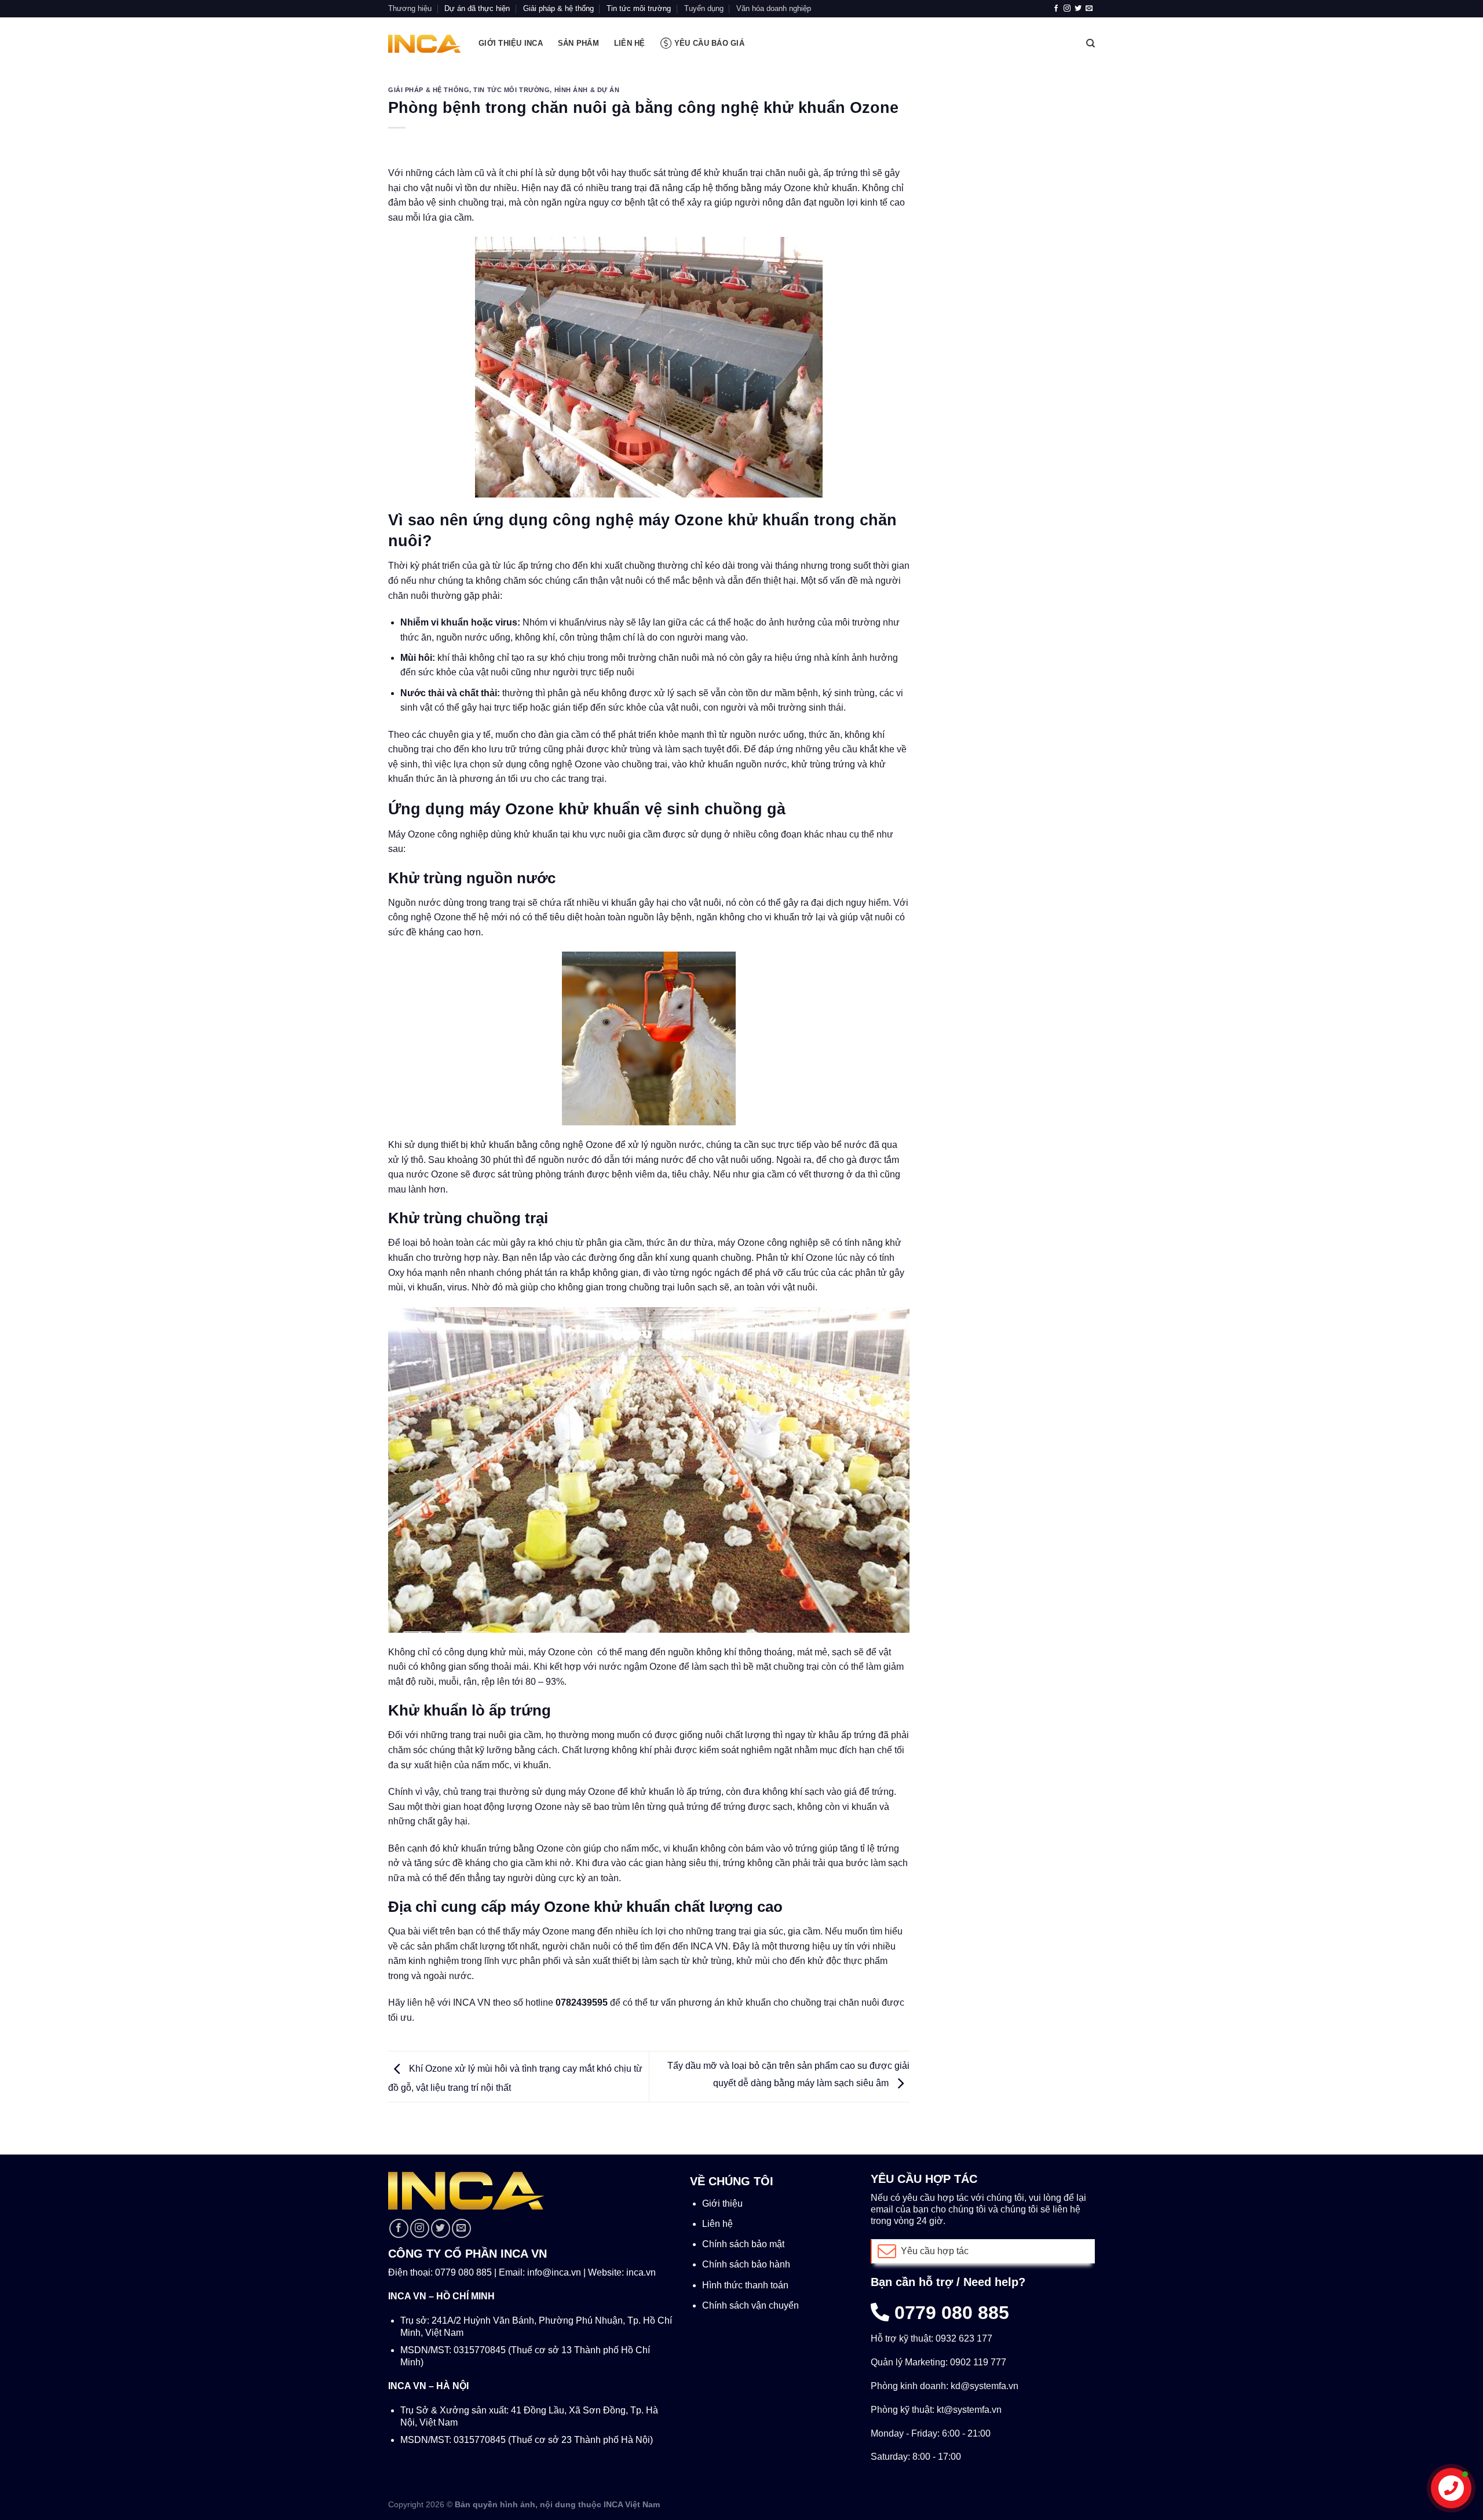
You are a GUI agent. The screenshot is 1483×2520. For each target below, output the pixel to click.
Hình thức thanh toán (745, 2285)
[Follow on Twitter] (1078, 9)
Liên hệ (717, 2224)
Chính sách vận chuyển (750, 2305)
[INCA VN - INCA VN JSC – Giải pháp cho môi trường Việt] (425, 44)
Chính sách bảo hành (746, 2264)
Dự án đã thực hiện (477, 8)
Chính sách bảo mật (743, 2244)
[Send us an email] (1089, 9)
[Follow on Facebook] (1056, 9)
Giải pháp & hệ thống (558, 8)
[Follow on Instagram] (1067, 9)
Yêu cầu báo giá (709, 43)
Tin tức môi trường (639, 8)
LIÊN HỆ (630, 43)
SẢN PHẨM (578, 43)
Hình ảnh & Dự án (587, 90)
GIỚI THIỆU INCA (511, 43)
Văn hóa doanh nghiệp (774, 8)
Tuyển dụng (704, 8)
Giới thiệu (722, 2203)
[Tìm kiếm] (1091, 43)
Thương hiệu (410, 8)
